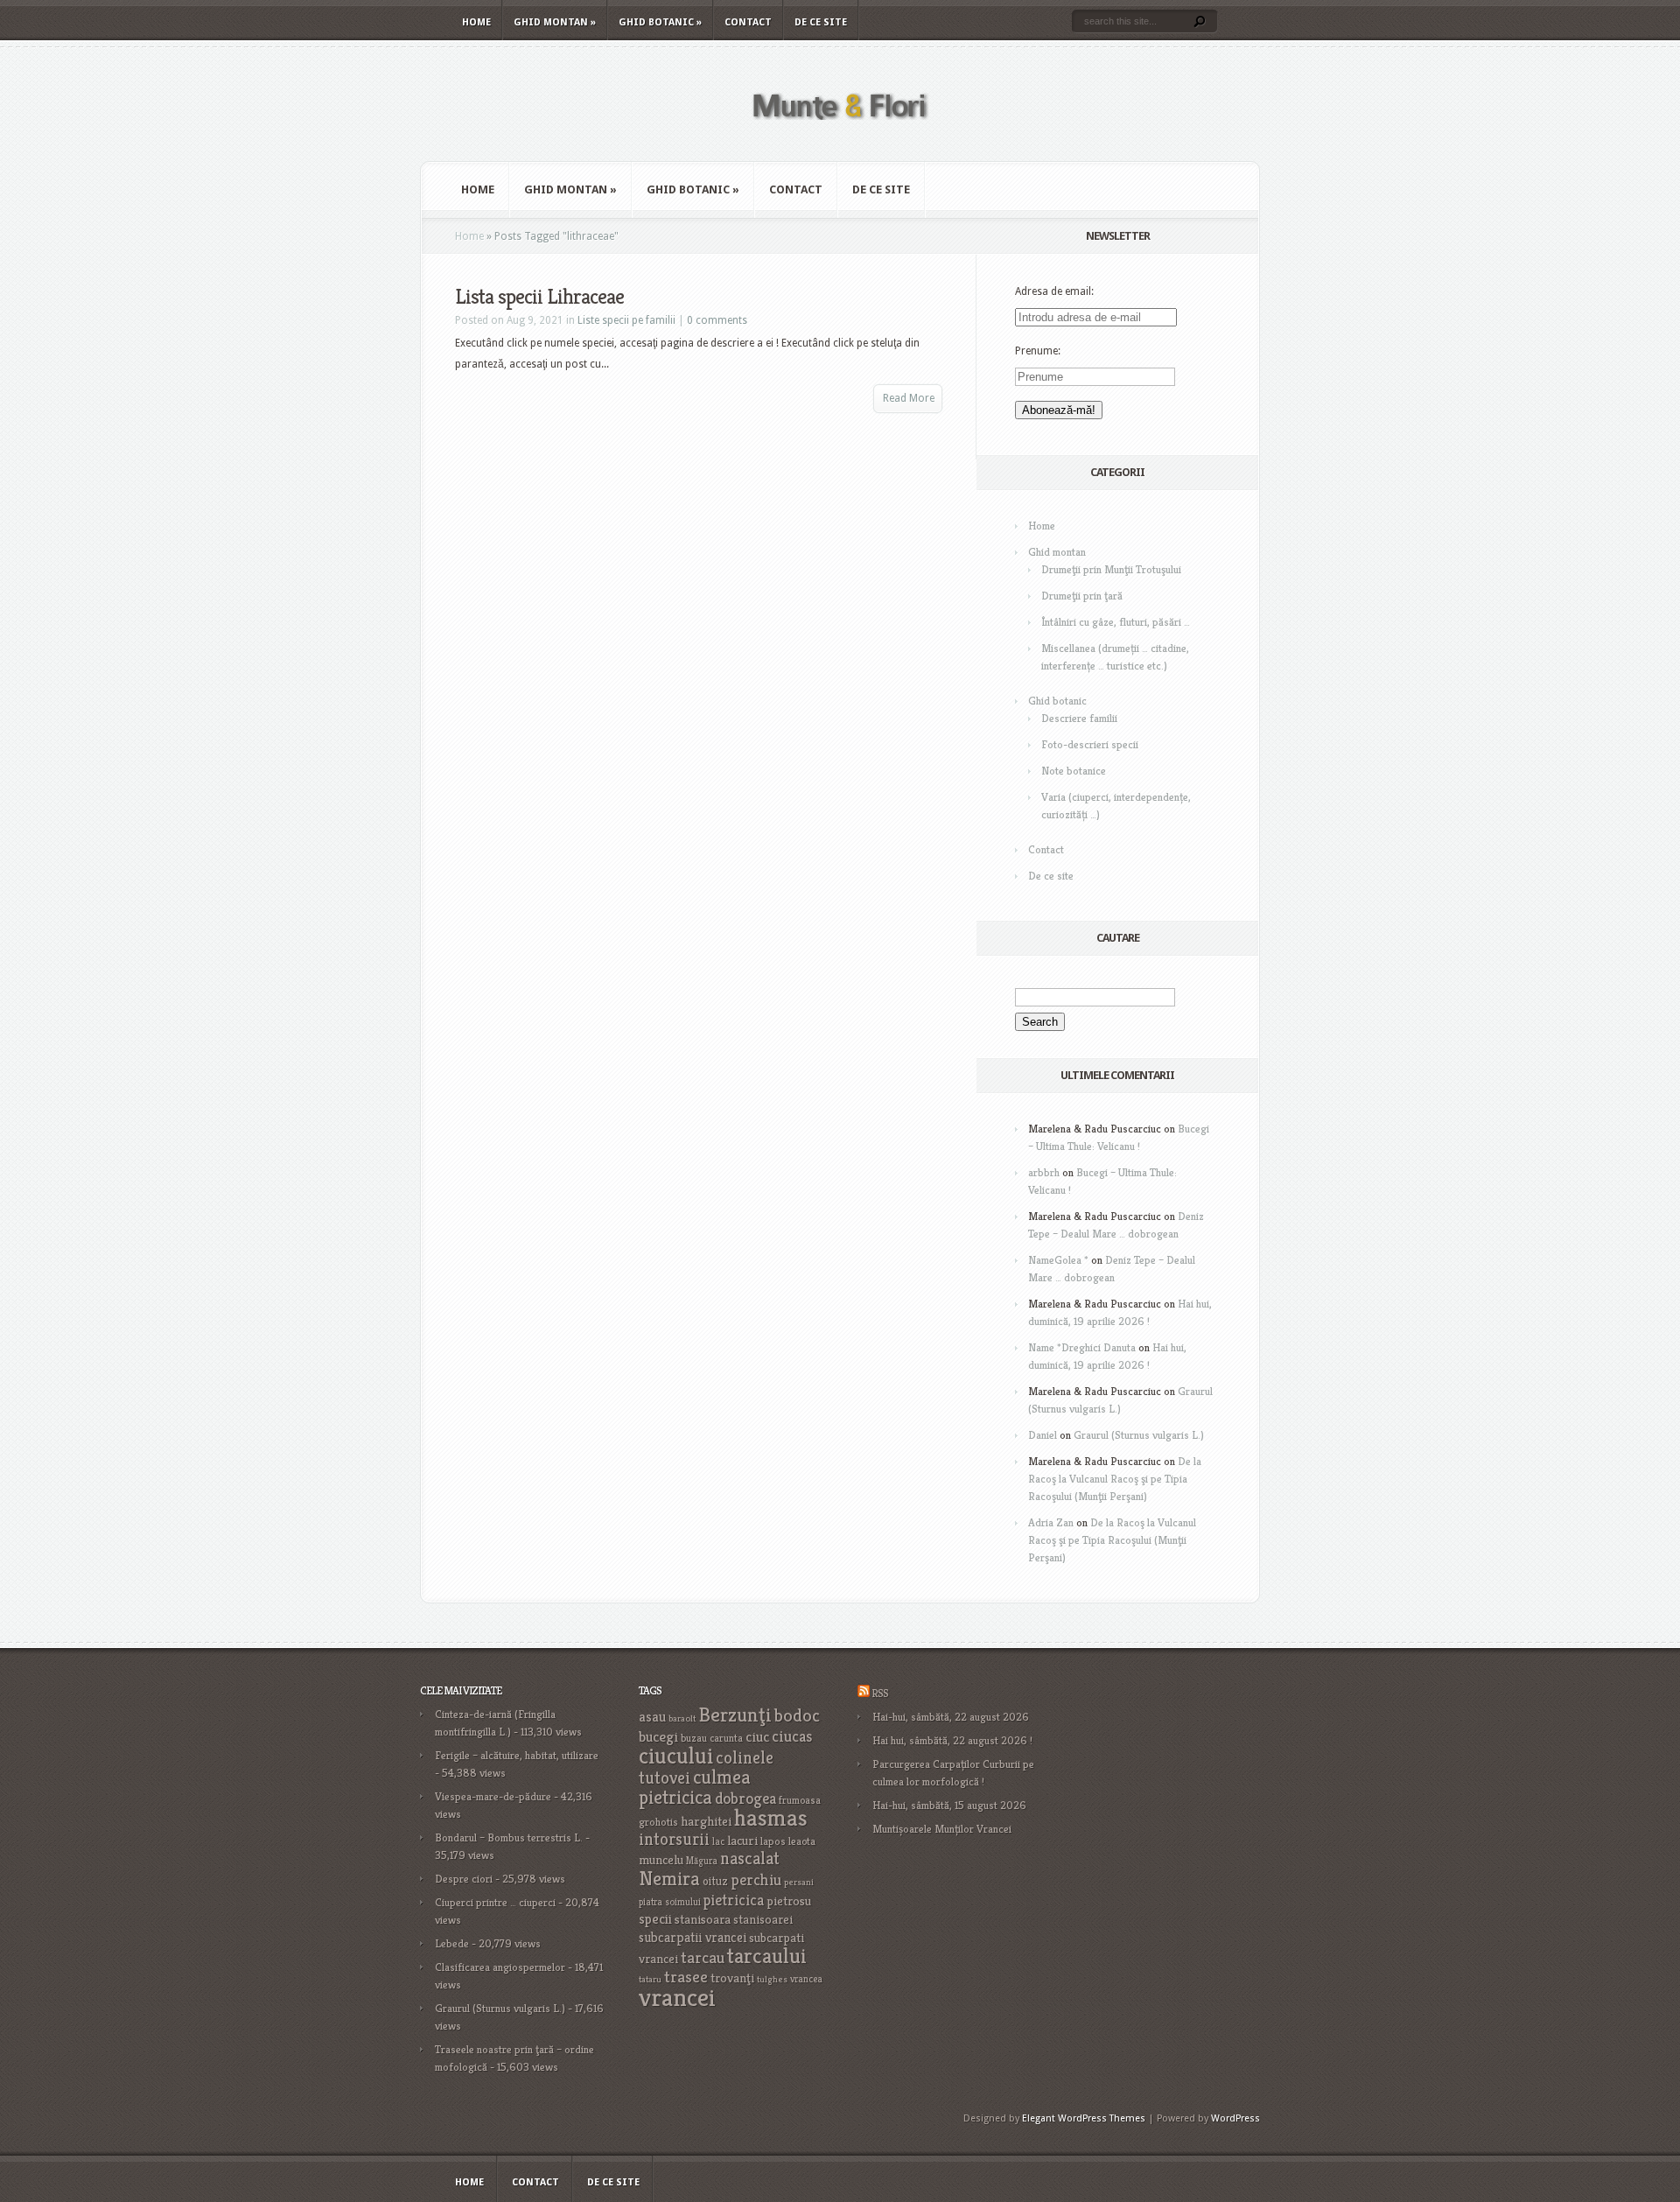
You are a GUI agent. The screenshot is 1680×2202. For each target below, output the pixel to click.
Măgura (702, 1861)
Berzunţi (735, 1715)
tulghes (772, 1979)
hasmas (771, 1818)
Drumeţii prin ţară (1082, 596)
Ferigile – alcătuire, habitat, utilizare (517, 1755)
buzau (694, 1738)
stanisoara (703, 1919)
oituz (715, 1881)
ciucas (792, 1736)
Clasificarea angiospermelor (500, 1967)
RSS (880, 1693)
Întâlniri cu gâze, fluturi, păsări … (1116, 622)
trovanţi (732, 1978)
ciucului (676, 1756)
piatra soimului (670, 1902)
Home (476, 22)
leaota (802, 1841)
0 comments (717, 320)
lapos (773, 1841)
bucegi (658, 1737)
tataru (650, 1979)
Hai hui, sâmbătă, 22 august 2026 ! (952, 1740)
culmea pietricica (695, 1787)
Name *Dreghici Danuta (1082, 1347)
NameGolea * (1058, 1260)
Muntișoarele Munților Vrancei (942, 1829)
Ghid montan (555, 22)
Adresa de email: (1054, 291)
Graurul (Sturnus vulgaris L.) (1139, 1435)
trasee (686, 1977)
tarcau (703, 1957)
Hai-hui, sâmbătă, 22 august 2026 (951, 1717)
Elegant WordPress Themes (1084, 2118)
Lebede (452, 1943)
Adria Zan (1051, 1522)
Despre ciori (464, 1879)
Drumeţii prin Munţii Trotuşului (1111, 569)
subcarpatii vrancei (693, 1937)
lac (718, 1841)
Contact (748, 22)
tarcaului (767, 1956)
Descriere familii (1079, 718)
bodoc (797, 1715)
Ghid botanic (660, 22)
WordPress (1235, 2118)
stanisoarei (763, 1919)
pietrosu (789, 1901)
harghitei (706, 1821)
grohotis (658, 1822)
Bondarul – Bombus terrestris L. (509, 1837)
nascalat (750, 1858)
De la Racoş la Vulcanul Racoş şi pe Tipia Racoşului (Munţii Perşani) (1115, 1479)
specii (655, 1919)
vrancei (677, 1997)
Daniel (1043, 1435)
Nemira (669, 1878)
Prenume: (1038, 351)
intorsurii (674, 1839)
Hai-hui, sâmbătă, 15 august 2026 (949, 1805)
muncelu (661, 1859)
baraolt (682, 1718)
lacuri (742, 1840)
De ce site (821, 22)
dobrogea (745, 1798)
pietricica (734, 1900)
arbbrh (1044, 1172)
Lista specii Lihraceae (539, 297)
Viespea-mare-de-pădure (493, 1796)
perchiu (756, 1880)
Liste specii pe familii (626, 320)
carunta (726, 1738)
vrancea (806, 1979)
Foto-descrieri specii (1090, 744)
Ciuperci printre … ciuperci (495, 1902)
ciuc (757, 1737)
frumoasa (800, 1800)
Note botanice (1074, 771)
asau (652, 1717)
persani (799, 1882)
